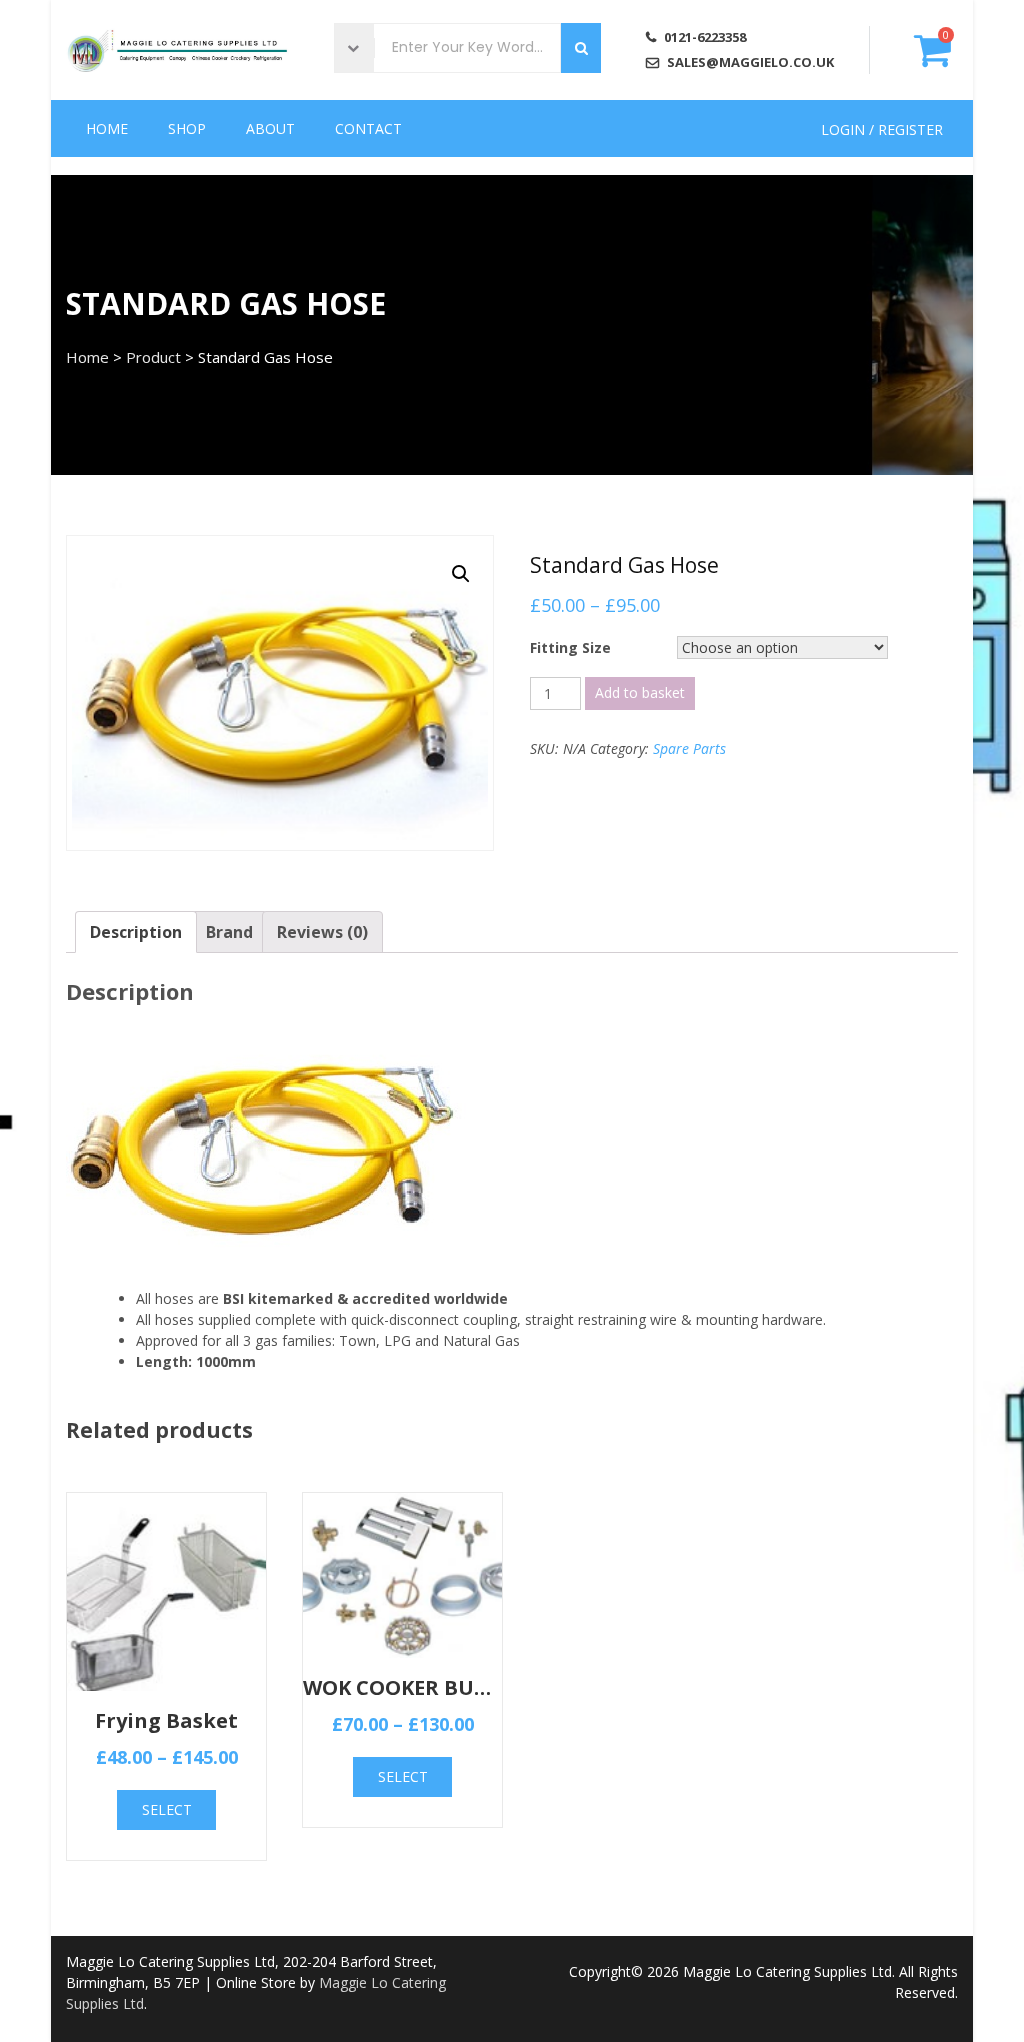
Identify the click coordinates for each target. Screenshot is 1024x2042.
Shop (187, 128)
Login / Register (882, 128)
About (270, 128)
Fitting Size (570, 647)
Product (153, 357)
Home (107, 128)
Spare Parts (689, 748)
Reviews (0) (322, 932)
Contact (368, 128)
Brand (229, 932)
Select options (166, 1815)
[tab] (136, 932)
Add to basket (640, 692)
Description (136, 932)
